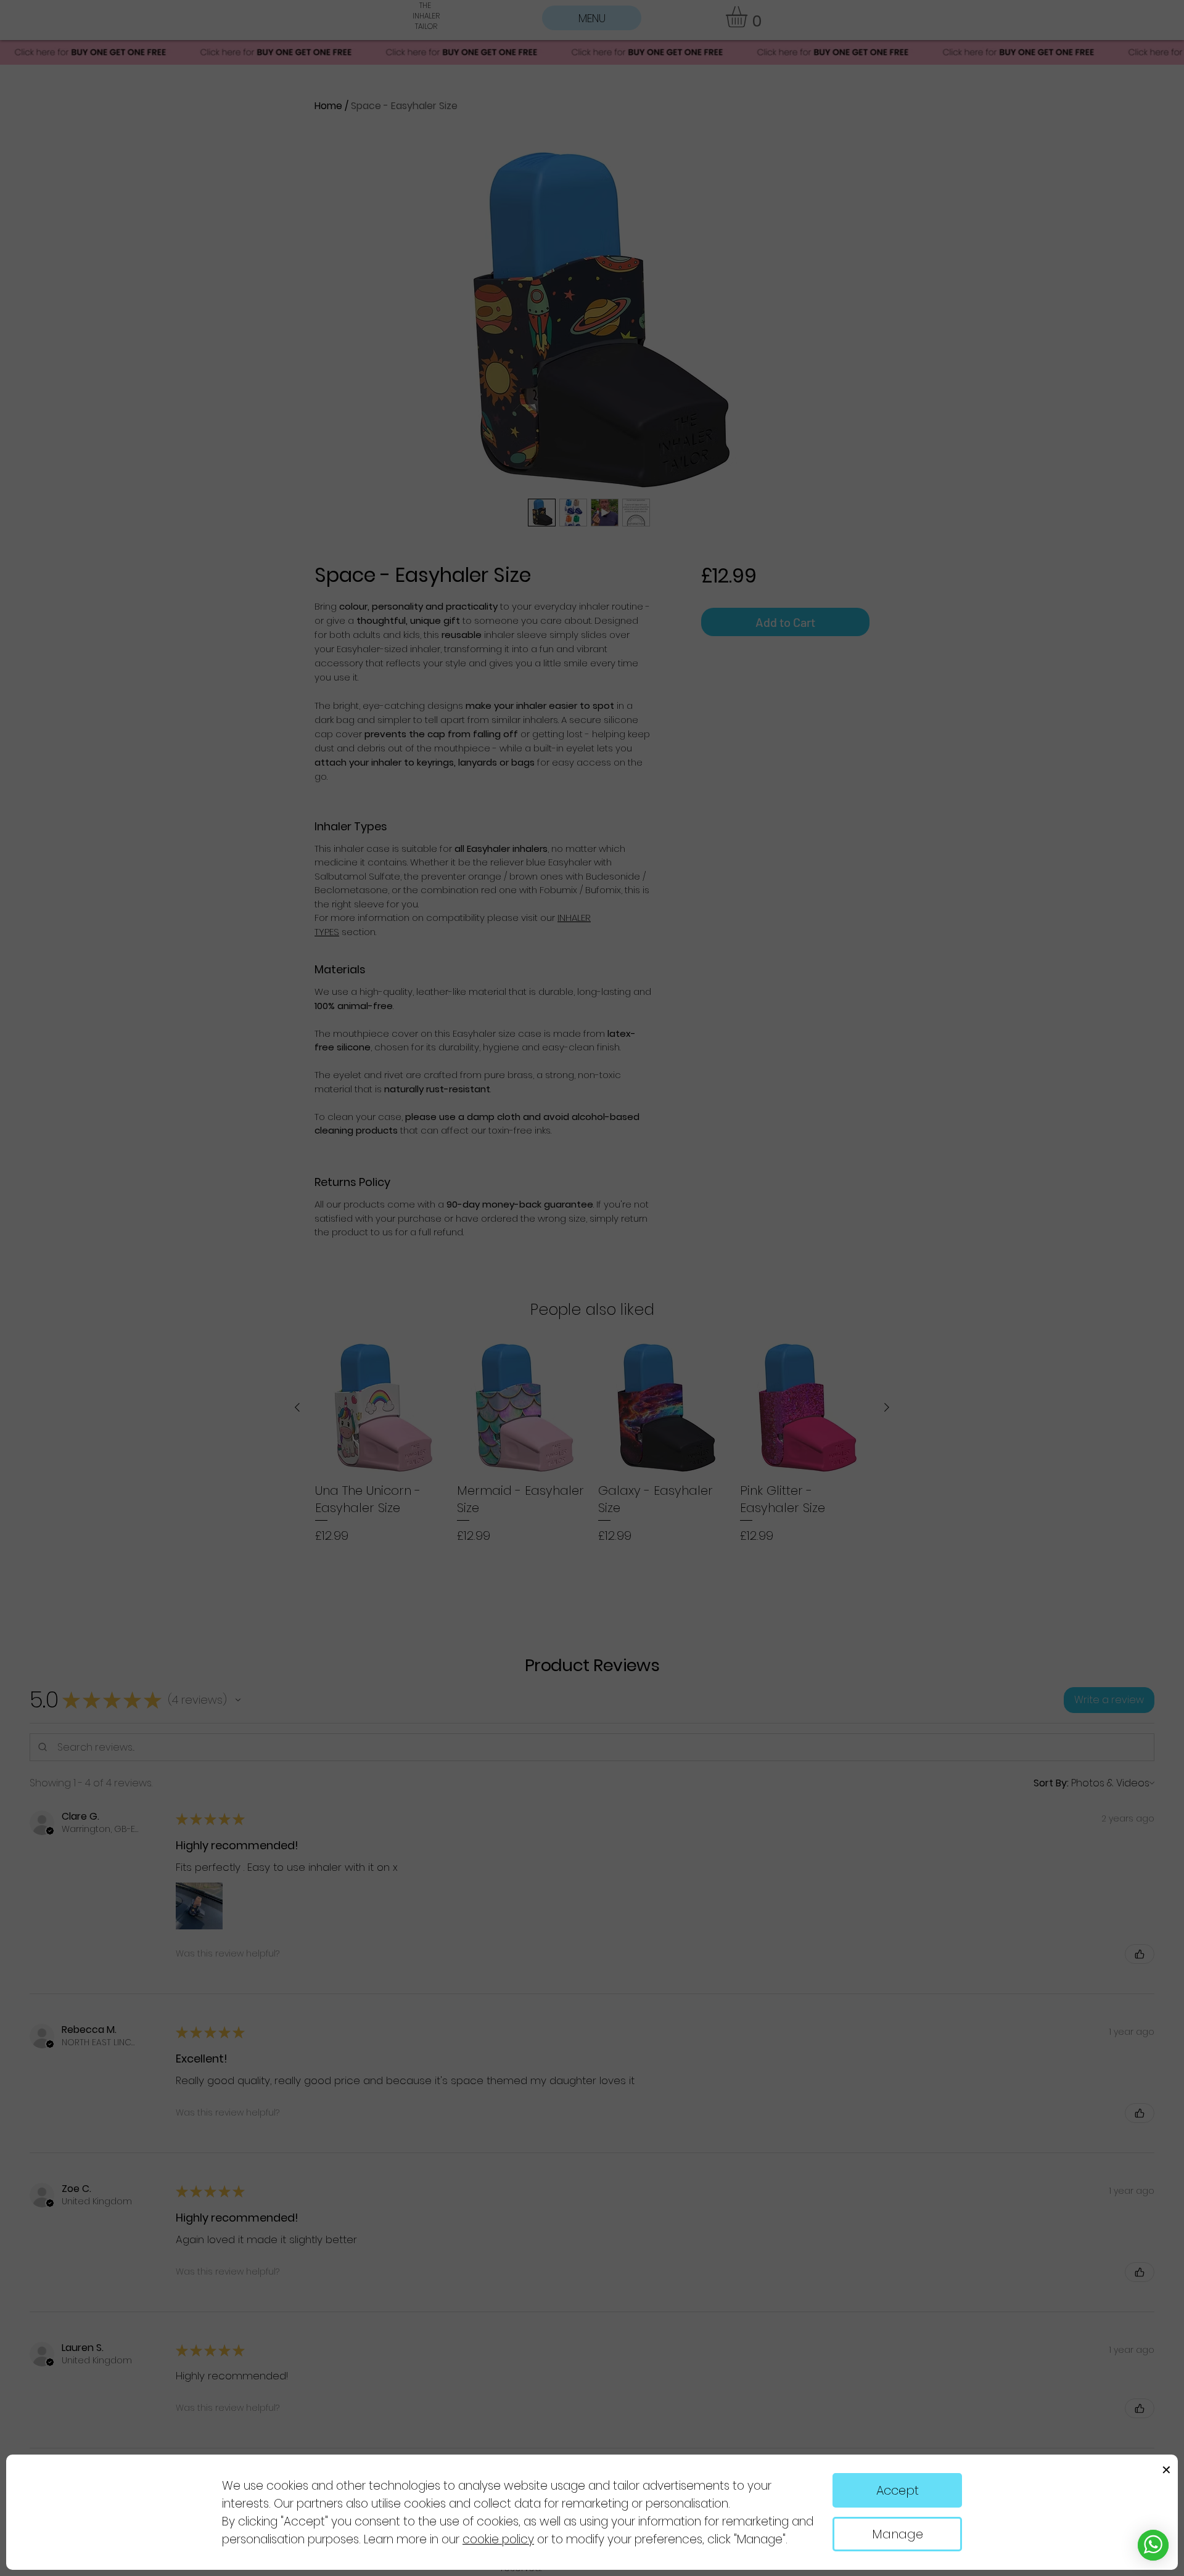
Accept (898, 2490)
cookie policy (498, 2539)
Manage (898, 2534)
